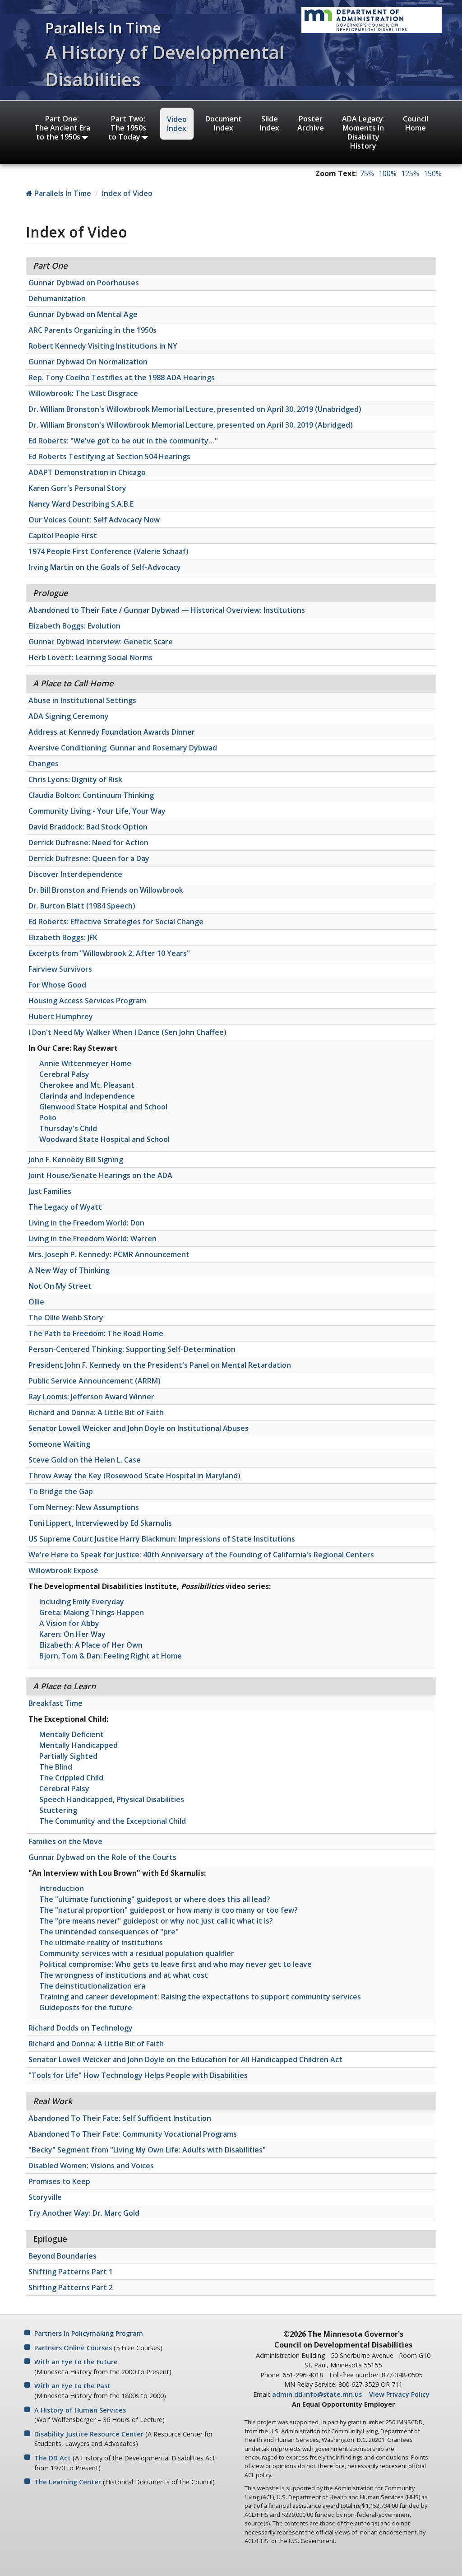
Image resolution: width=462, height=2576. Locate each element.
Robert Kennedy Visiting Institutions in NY (103, 346)
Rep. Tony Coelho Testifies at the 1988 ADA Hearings (122, 377)
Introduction (62, 1888)
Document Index (224, 123)
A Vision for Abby (69, 1623)
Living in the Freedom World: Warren (92, 1239)
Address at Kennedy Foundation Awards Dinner (112, 732)
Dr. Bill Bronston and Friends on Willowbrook (106, 890)
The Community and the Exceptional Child (113, 1821)
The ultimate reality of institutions (101, 1942)
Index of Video (127, 193)
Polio (48, 1118)
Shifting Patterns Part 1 (71, 2272)
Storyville (45, 2197)
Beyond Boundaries (62, 2256)
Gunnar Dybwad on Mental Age (83, 314)
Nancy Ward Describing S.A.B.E (81, 504)
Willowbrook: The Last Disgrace (83, 393)
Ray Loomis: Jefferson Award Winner (91, 1397)
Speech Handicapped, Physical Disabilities (112, 1799)
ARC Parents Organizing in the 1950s (92, 330)
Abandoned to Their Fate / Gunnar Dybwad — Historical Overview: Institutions (167, 610)
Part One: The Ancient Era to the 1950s (62, 128)
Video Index (177, 124)
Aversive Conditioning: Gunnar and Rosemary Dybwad (123, 748)
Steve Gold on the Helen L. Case (85, 1460)
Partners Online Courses (73, 2348)
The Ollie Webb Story (66, 1318)
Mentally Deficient (72, 1734)
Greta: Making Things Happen (92, 1612)
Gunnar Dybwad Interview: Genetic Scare (101, 642)
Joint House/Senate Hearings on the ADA (100, 1175)
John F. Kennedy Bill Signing (76, 1160)
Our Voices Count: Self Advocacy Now (94, 520)
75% (367, 173)
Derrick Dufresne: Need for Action (88, 843)
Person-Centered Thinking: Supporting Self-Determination (132, 1349)
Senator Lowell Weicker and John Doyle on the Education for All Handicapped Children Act (185, 2059)
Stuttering (58, 1810)
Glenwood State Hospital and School (103, 1107)
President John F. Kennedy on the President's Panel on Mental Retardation (160, 1365)
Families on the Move (65, 1841)
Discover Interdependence (75, 874)
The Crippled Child (71, 1778)
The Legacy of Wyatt (65, 1207)
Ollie (36, 1302)
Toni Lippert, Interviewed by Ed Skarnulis (100, 1523)
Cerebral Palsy (64, 1074)
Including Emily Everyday (82, 1602)
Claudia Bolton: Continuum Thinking (91, 795)
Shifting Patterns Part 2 (71, 2287)
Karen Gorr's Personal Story (77, 488)
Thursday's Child (68, 1128)
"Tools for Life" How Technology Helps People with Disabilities (138, 2075)
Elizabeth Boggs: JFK (63, 937)
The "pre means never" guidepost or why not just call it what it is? (156, 1921)
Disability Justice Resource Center (89, 2434)
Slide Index (270, 123)
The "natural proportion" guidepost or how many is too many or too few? (169, 1910)
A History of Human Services (80, 2410)
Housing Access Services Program (87, 1001)
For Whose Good (57, 985)
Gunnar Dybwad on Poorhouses (84, 283)
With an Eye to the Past (72, 2386)
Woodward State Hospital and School (104, 1139)
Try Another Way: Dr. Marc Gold (84, 2213)
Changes (44, 764)
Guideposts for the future (86, 2008)
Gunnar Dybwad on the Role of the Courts (102, 1857)
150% (433, 173)
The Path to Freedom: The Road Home (96, 1333)
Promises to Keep (59, 2181)
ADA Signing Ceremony (69, 716)
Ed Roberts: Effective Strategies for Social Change (116, 922)
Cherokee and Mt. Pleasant (87, 1085)
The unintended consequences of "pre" (109, 1932)
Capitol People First (63, 536)
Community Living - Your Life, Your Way (97, 811)
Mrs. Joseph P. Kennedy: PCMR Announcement (109, 1254)
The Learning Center (68, 2482)
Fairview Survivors (60, 969)
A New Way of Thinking (69, 1270)
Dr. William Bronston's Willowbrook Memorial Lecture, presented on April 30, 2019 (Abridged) (191, 425)
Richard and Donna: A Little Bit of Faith (96, 1412)
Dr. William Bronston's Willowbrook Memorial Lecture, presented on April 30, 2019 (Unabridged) (195, 409)
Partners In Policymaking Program (89, 2333)
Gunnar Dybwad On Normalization (88, 362)
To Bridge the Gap (61, 1491)
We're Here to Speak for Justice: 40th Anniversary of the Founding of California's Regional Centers (201, 1555)
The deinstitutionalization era (92, 1986)
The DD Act (53, 2458)
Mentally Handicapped (79, 1745)
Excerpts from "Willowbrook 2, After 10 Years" (109, 953)
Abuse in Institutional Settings (82, 700)
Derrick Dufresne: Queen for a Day (89, 858)
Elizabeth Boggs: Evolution (74, 626)
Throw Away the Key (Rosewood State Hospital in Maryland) (134, 1476)
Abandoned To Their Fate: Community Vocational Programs (133, 2134)
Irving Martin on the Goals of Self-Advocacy (105, 567)
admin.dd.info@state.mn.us (317, 2394)
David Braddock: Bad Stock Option (88, 827)
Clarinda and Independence (87, 1096)
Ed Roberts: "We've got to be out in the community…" (123, 441)
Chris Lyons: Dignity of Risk (75, 779)
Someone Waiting (59, 1444)
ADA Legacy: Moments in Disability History (363, 132)
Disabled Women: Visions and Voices (91, 2166)
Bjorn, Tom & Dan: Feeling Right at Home (111, 1656)
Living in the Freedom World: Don (86, 1223)
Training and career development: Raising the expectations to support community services (200, 1997)
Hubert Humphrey (61, 1016)
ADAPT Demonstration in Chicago (87, 472)
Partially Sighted (68, 1756)
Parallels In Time (62, 193)
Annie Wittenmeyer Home (85, 1063)
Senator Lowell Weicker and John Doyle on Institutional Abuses (139, 1428)
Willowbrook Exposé (63, 1570)
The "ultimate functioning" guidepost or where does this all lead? (155, 1899)
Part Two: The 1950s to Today (127, 128)
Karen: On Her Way (72, 1634)
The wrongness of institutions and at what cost (124, 1975)
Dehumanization (57, 298)
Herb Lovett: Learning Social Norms (90, 657)
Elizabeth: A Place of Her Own (91, 1645)
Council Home (416, 123)
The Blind (56, 1767)
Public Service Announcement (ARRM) (95, 1381)
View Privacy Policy (399, 2394)
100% (388, 173)
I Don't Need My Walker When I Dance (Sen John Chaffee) (127, 1032)
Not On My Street (60, 1286)
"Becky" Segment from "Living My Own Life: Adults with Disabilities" (147, 2150)
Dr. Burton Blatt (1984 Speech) (82, 906)
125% (410, 173)
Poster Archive (311, 123)
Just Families (50, 1191)
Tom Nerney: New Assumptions (84, 1507)
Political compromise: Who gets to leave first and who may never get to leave (176, 1964)
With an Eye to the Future (76, 2362)
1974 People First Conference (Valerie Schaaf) (109, 551)
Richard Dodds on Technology (81, 2028)
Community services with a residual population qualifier (137, 1953)
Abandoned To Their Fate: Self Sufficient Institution (120, 2118)
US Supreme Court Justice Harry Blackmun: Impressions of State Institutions (162, 1539)
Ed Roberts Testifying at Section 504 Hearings (109, 457)
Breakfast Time (55, 1703)
